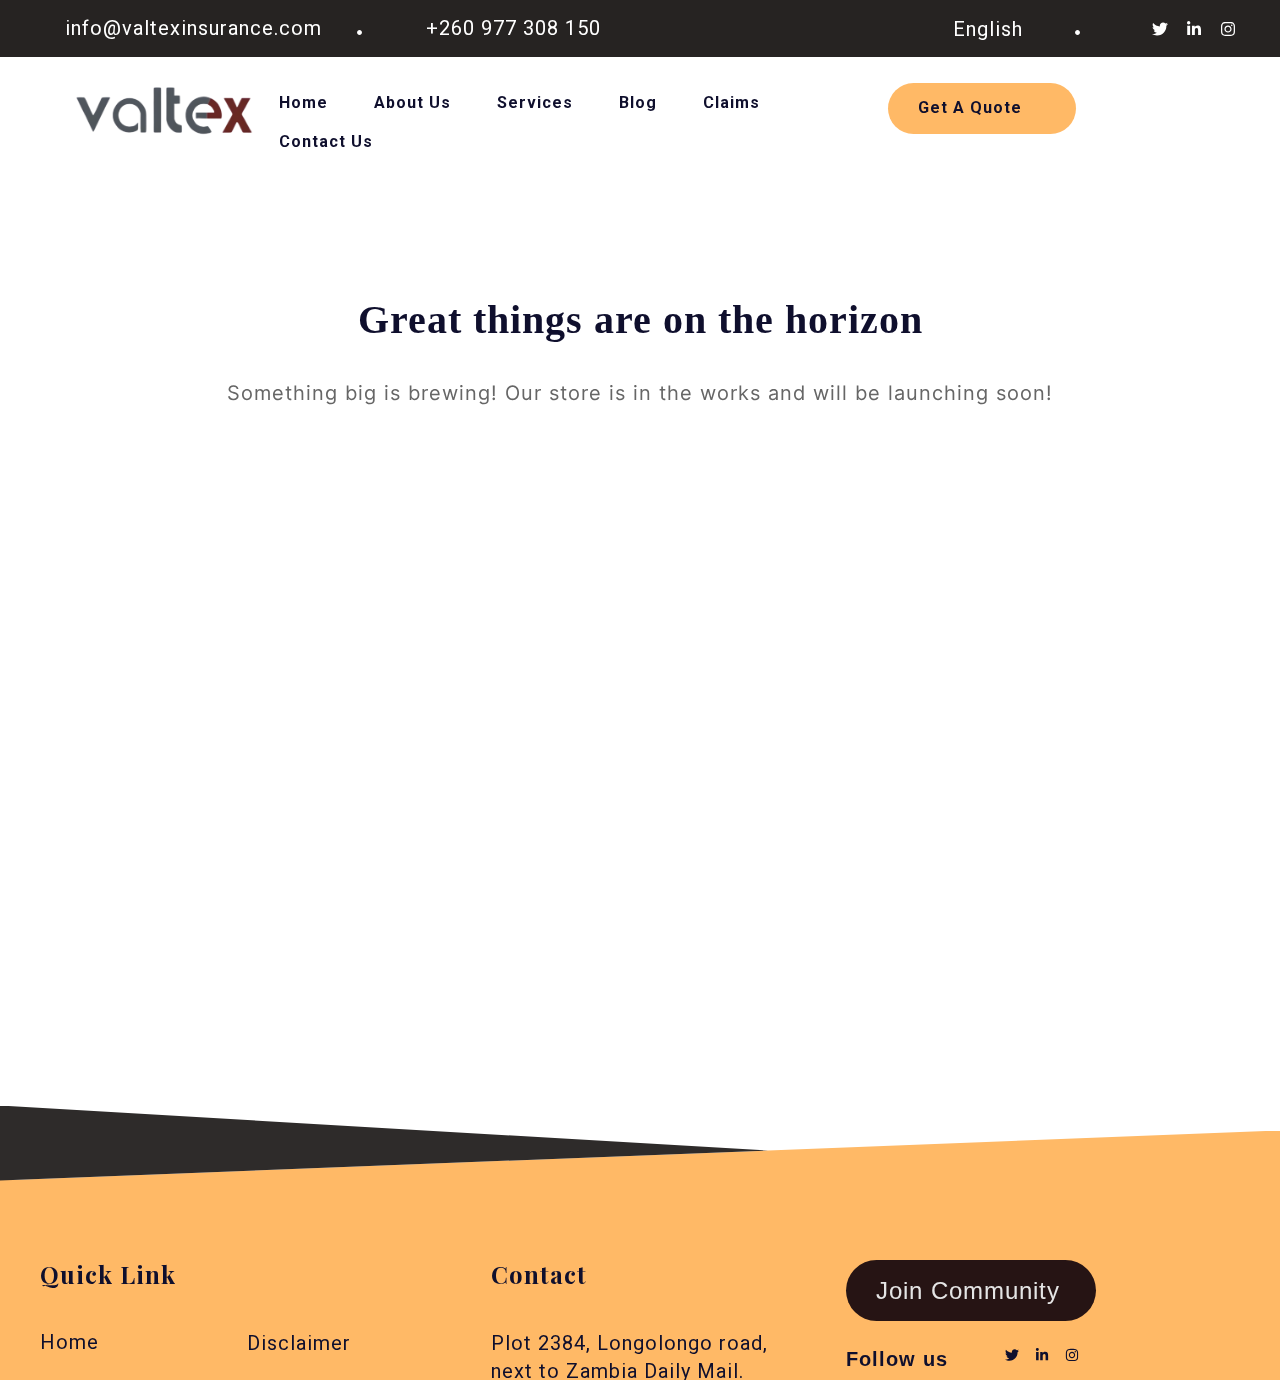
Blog (638, 102)
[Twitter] (1160, 29)
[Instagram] (1228, 29)
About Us (412, 102)
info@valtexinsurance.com (193, 28)
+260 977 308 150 (513, 28)
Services (535, 102)
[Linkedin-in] (1194, 29)
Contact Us (326, 141)
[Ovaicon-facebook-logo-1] (1126, 29)
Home (303, 102)
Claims (731, 102)
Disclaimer (299, 1343)
